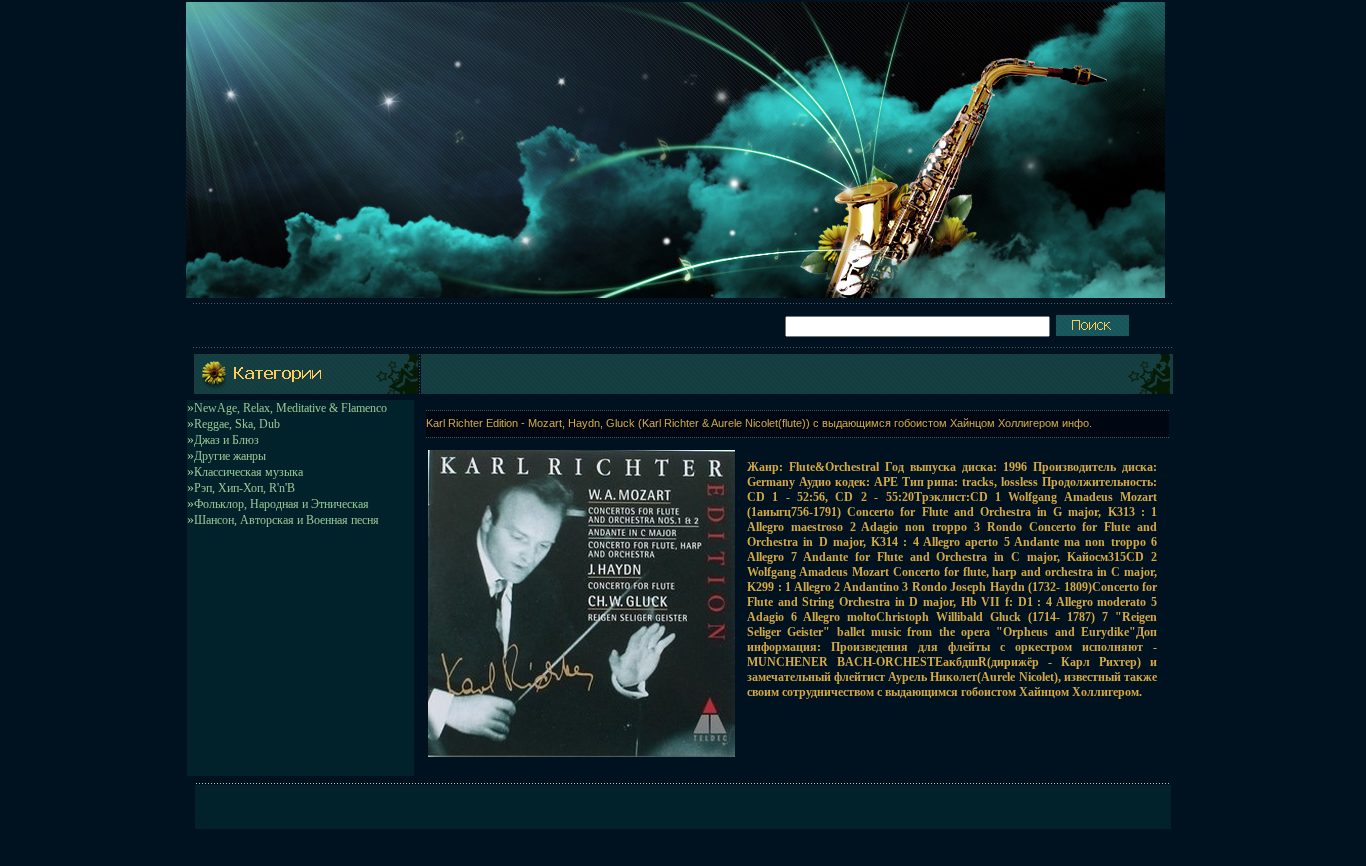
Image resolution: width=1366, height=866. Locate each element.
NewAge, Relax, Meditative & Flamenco (290, 408)
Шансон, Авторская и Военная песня (286, 520)
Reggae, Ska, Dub (237, 424)
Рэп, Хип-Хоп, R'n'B (244, 488)
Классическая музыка (248, 472)
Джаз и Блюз (226, 440)
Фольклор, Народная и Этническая (281, 504)
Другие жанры (230, 456)
